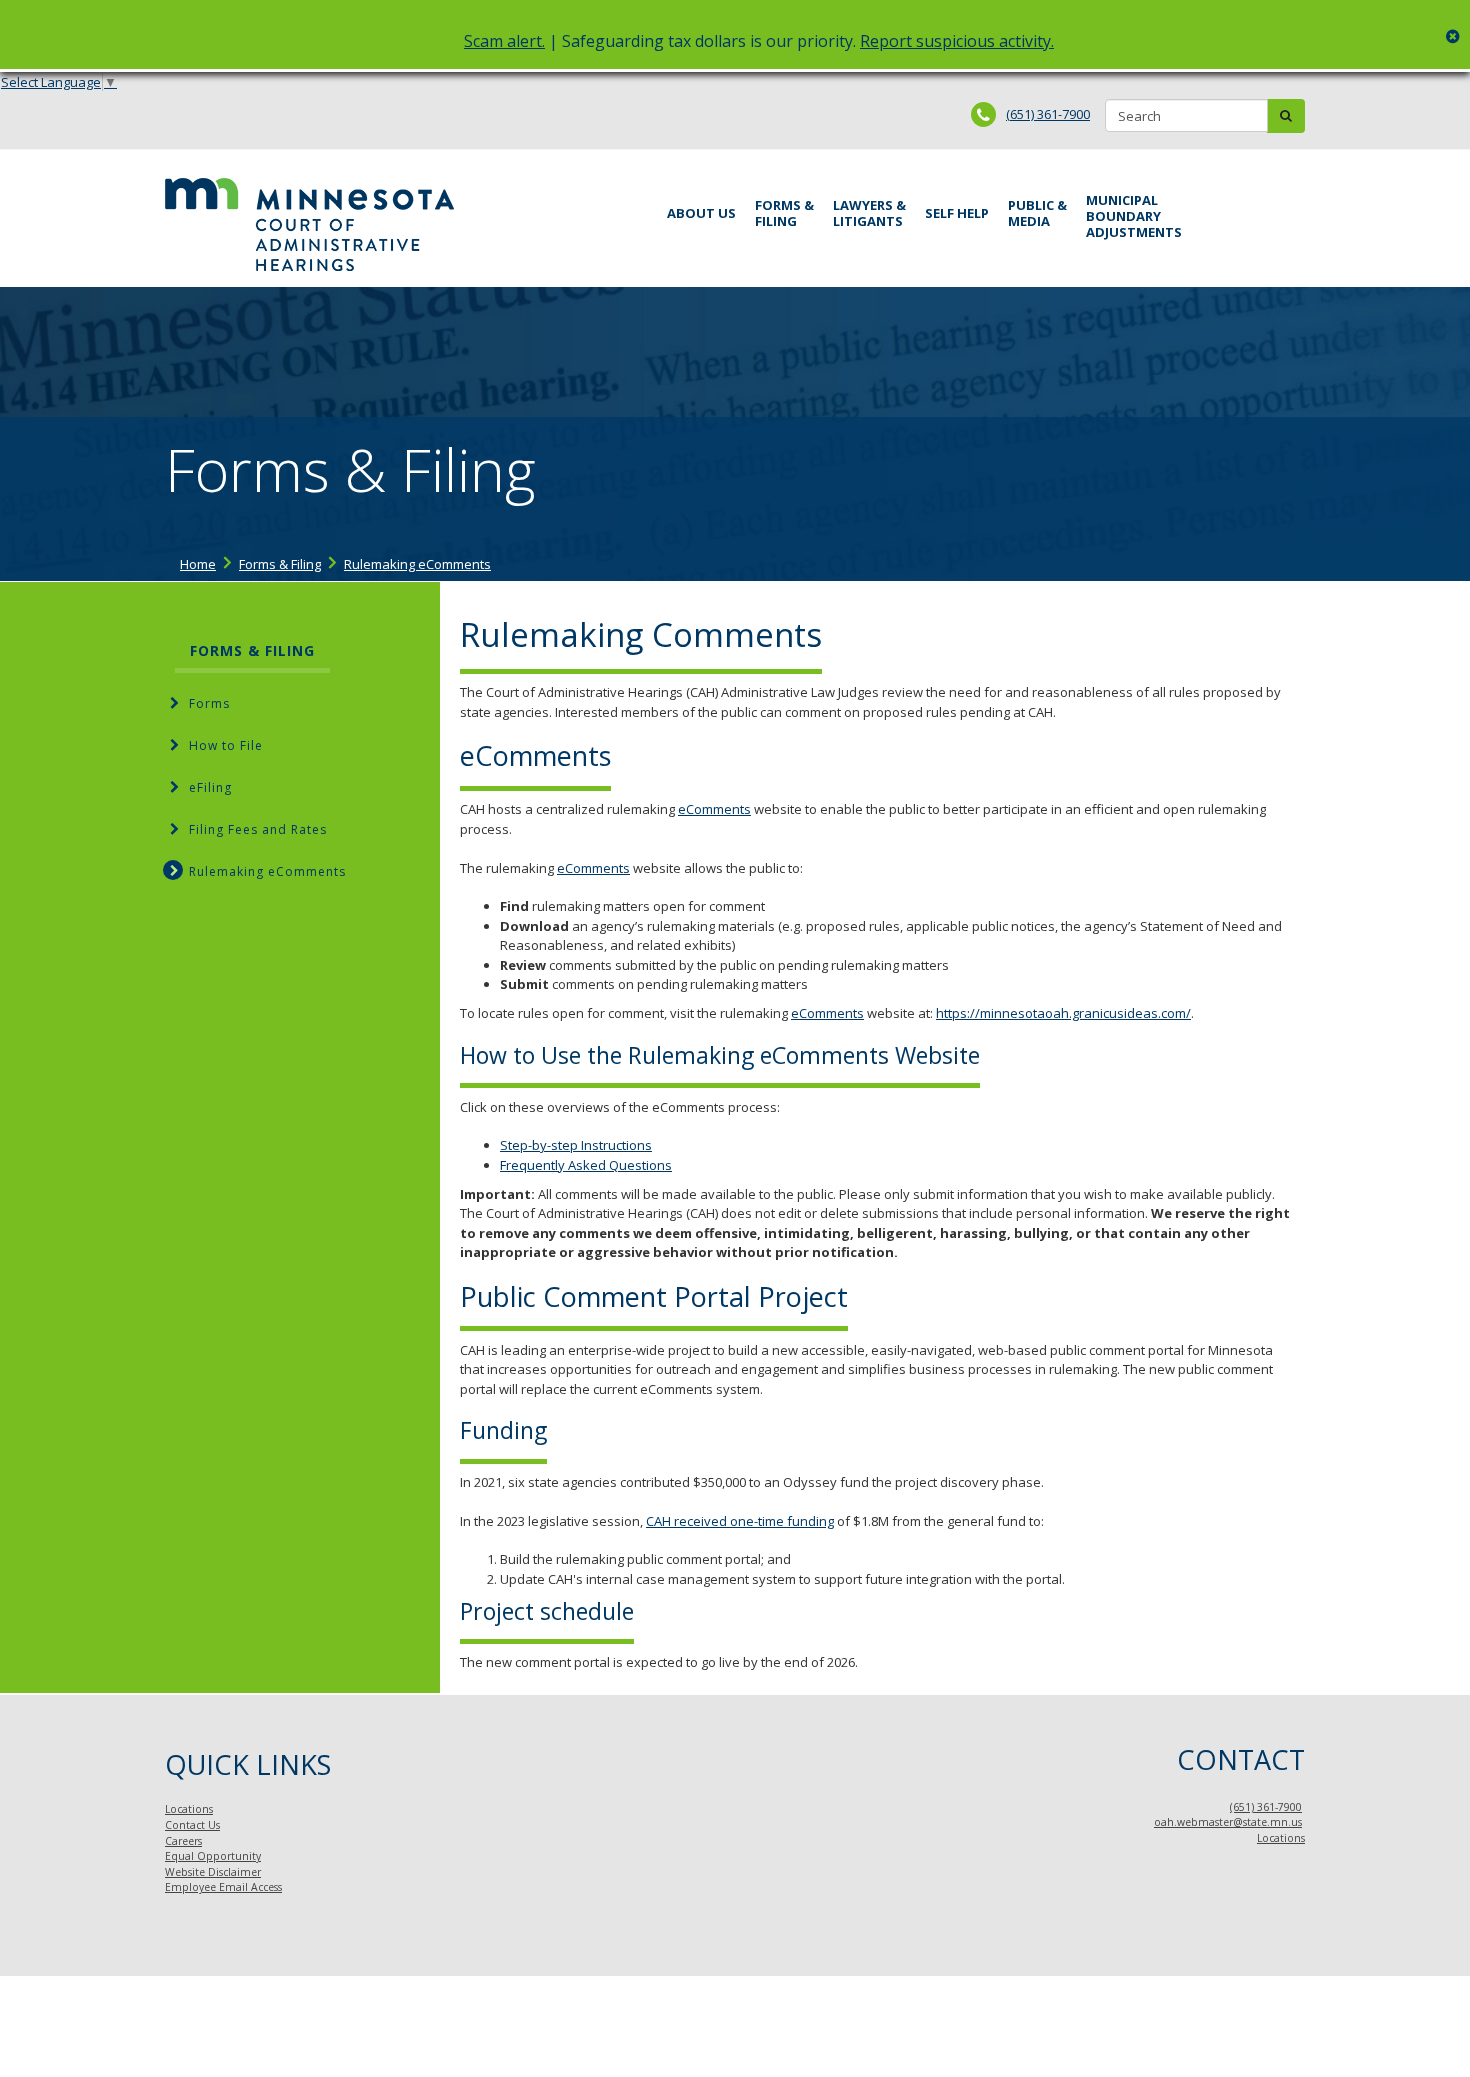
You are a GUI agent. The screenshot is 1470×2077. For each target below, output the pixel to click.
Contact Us (192, 1825)
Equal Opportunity (213, 1856)
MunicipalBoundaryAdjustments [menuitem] (1134, 216)
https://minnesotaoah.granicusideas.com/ (1063, 1013)
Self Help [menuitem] (957, 213)
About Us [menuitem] (701, 213)
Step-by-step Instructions (576, 1145)
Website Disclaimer (213, 1872)
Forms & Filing (280, 564)
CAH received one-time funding (740, 1521)
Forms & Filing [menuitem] (784, 213)
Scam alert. (504, 41)
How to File (226, 745)
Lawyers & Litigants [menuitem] (869, 213)
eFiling (210, 787)
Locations (189, 1809)
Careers (183, 1841)
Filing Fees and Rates (258, 829)
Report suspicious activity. (957, 41)
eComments (714, 809)
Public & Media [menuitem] (1037, 213)
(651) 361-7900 (1048, 114)
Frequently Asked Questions (586, 1165)
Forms (209, 703)
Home (198, 564)
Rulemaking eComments (417, 564)
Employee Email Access (223, 1887)
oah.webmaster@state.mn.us (1228, 1822)
